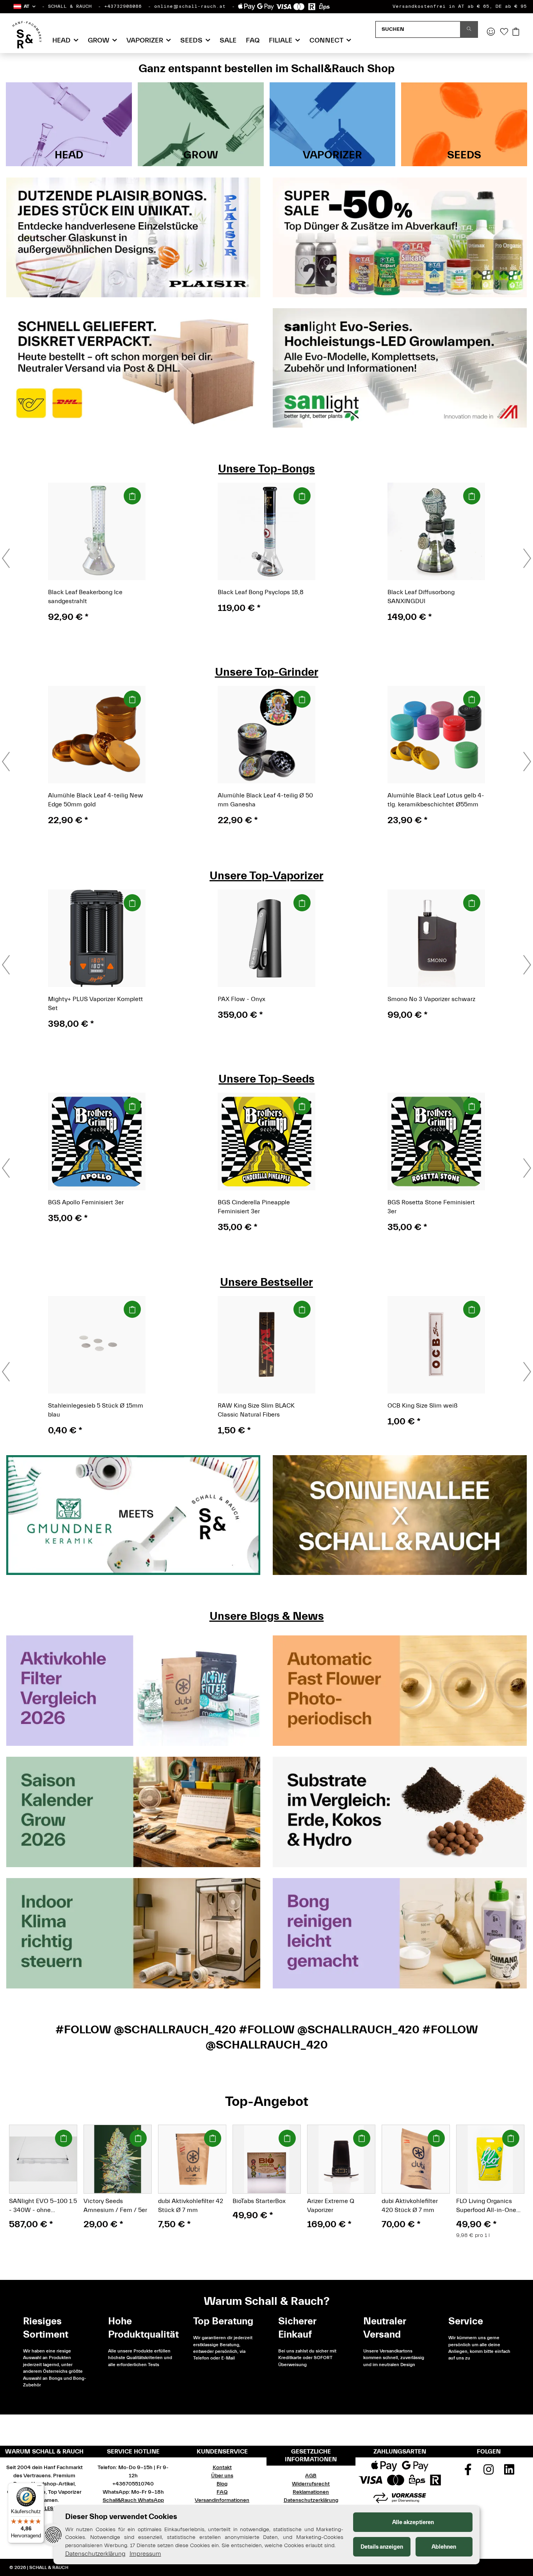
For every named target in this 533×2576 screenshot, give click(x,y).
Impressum (145, 2554)
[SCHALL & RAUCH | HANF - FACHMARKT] (27, 35)
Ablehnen (444, 2547)
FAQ (253, 40)
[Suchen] (469, 29)
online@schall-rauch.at (190, 6)
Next (514, 2174)
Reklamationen (311, 2492)
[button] (24, 6)
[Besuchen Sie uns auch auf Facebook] (468, 2472)
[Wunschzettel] (504, 32)
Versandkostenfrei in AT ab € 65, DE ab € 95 (460, 6)
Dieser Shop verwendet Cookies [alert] (121, 2517)
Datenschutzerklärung (311, 2500)
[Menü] (39, 2487)
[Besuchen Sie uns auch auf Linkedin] (509, 2472)
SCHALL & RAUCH (70, 6)
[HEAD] (69, 124)
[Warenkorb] (516, 32)
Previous (19, 2174)
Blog (222, 2484)
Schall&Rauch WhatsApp (133, 2500)
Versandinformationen (222, 2500)
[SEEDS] (464, 124)
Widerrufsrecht (311, 2484)
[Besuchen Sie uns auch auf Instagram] (489, 2472)
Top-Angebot (267, 2101)
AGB (311, 2476)
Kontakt (222, 2468)
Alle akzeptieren (413, 2522)
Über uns (222, 2476)
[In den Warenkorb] (132, 496)
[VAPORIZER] (333, 124)
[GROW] (201, 124)
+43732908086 (123, 6)
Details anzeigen (382, 2547)
